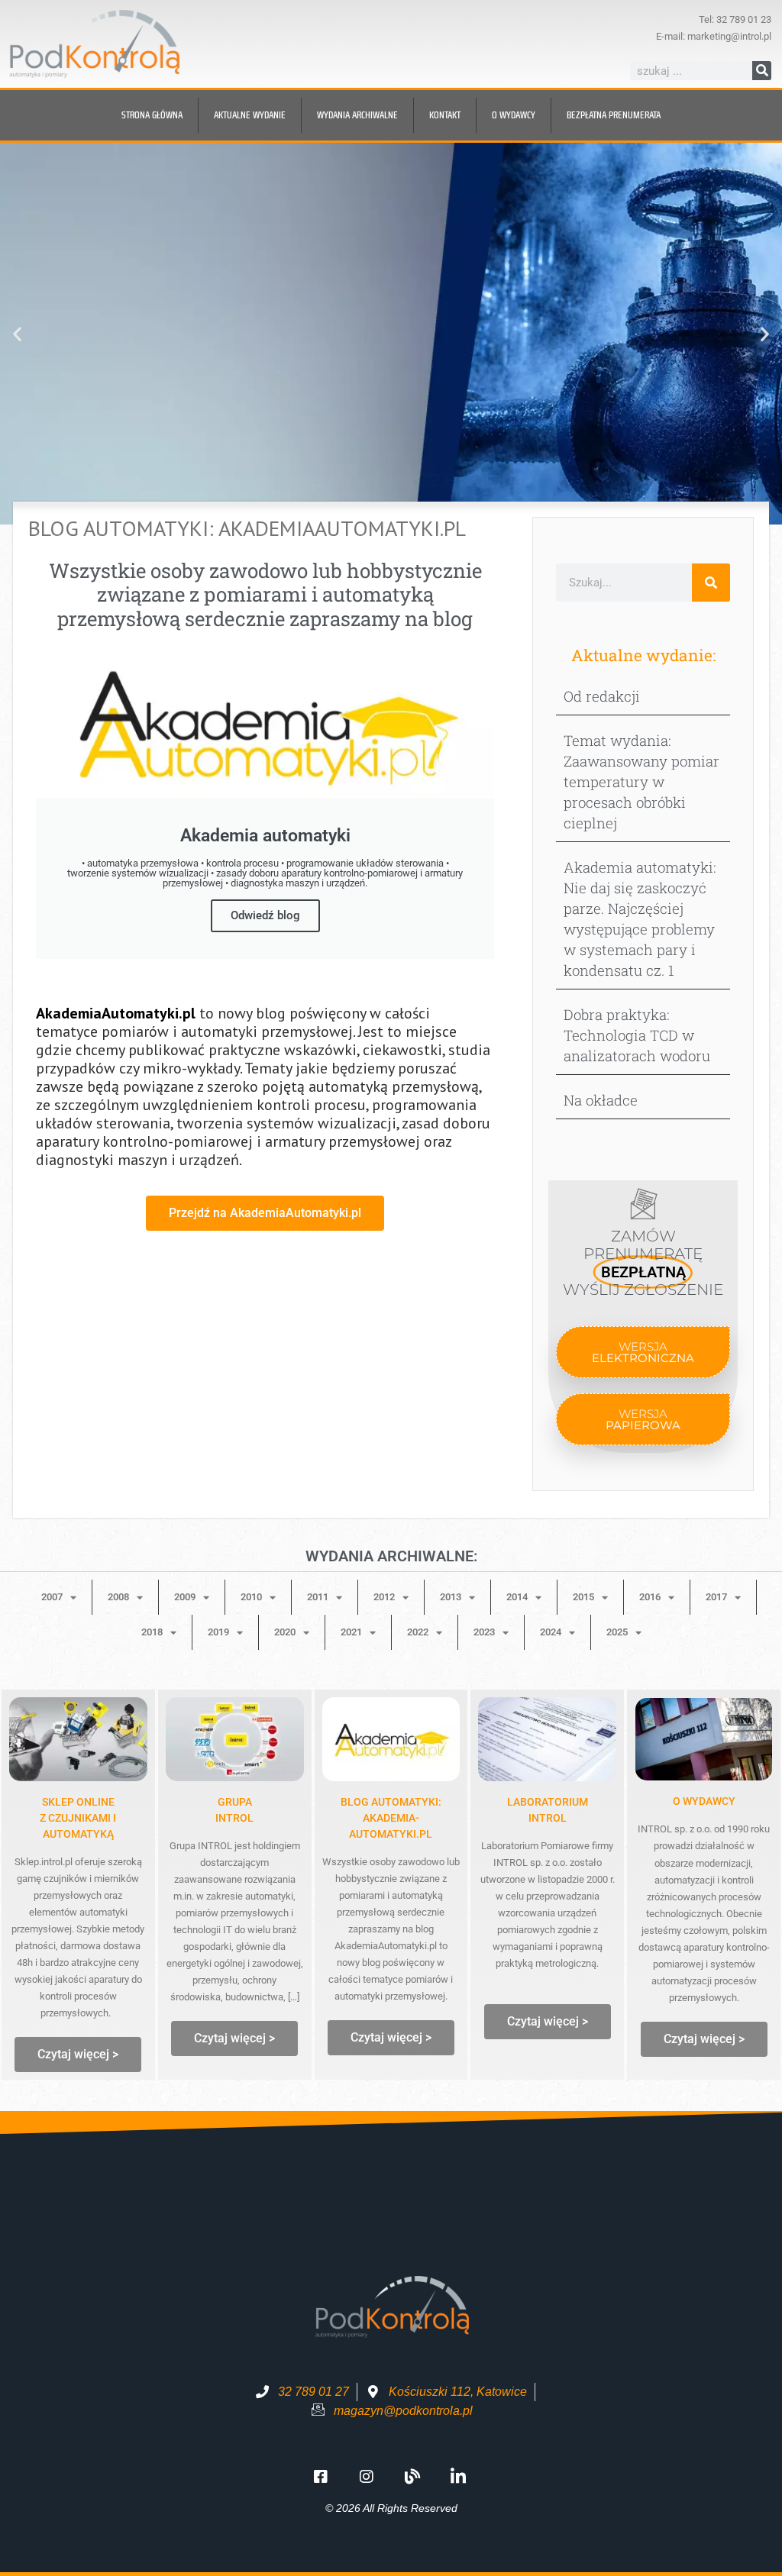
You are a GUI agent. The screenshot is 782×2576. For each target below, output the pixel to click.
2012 (384, 1597)
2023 (484, 1632)
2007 (52, 1597)
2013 (451, 1597)
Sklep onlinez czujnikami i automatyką (78, 1818)
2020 (285, 1632)
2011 (318, 1597)
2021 (351, 1632)
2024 (551, 1632)
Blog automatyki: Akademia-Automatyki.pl (391, 1818)
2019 (218, 1632)
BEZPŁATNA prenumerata (614, 115)
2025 (617, 1632)
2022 (418, 1632)
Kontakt (445, 115)
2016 (650, 1597)
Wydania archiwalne (357, 115)
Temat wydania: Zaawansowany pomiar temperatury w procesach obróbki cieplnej (641, 781)
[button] (17, 334)
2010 (251, 1597)
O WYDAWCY (704, 1801)
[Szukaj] (762, 71)
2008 (118, 1597)
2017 (716, 1597)
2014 (517, 1597)
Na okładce (601, 1100)
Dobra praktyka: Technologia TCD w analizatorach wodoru (637, 1035)
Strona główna (152, 115)
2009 (185, 1597)
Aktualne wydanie (250, 115)
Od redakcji (602, 696)
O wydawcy (514, 115)
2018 (152, 1632)
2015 (583, 1597)
